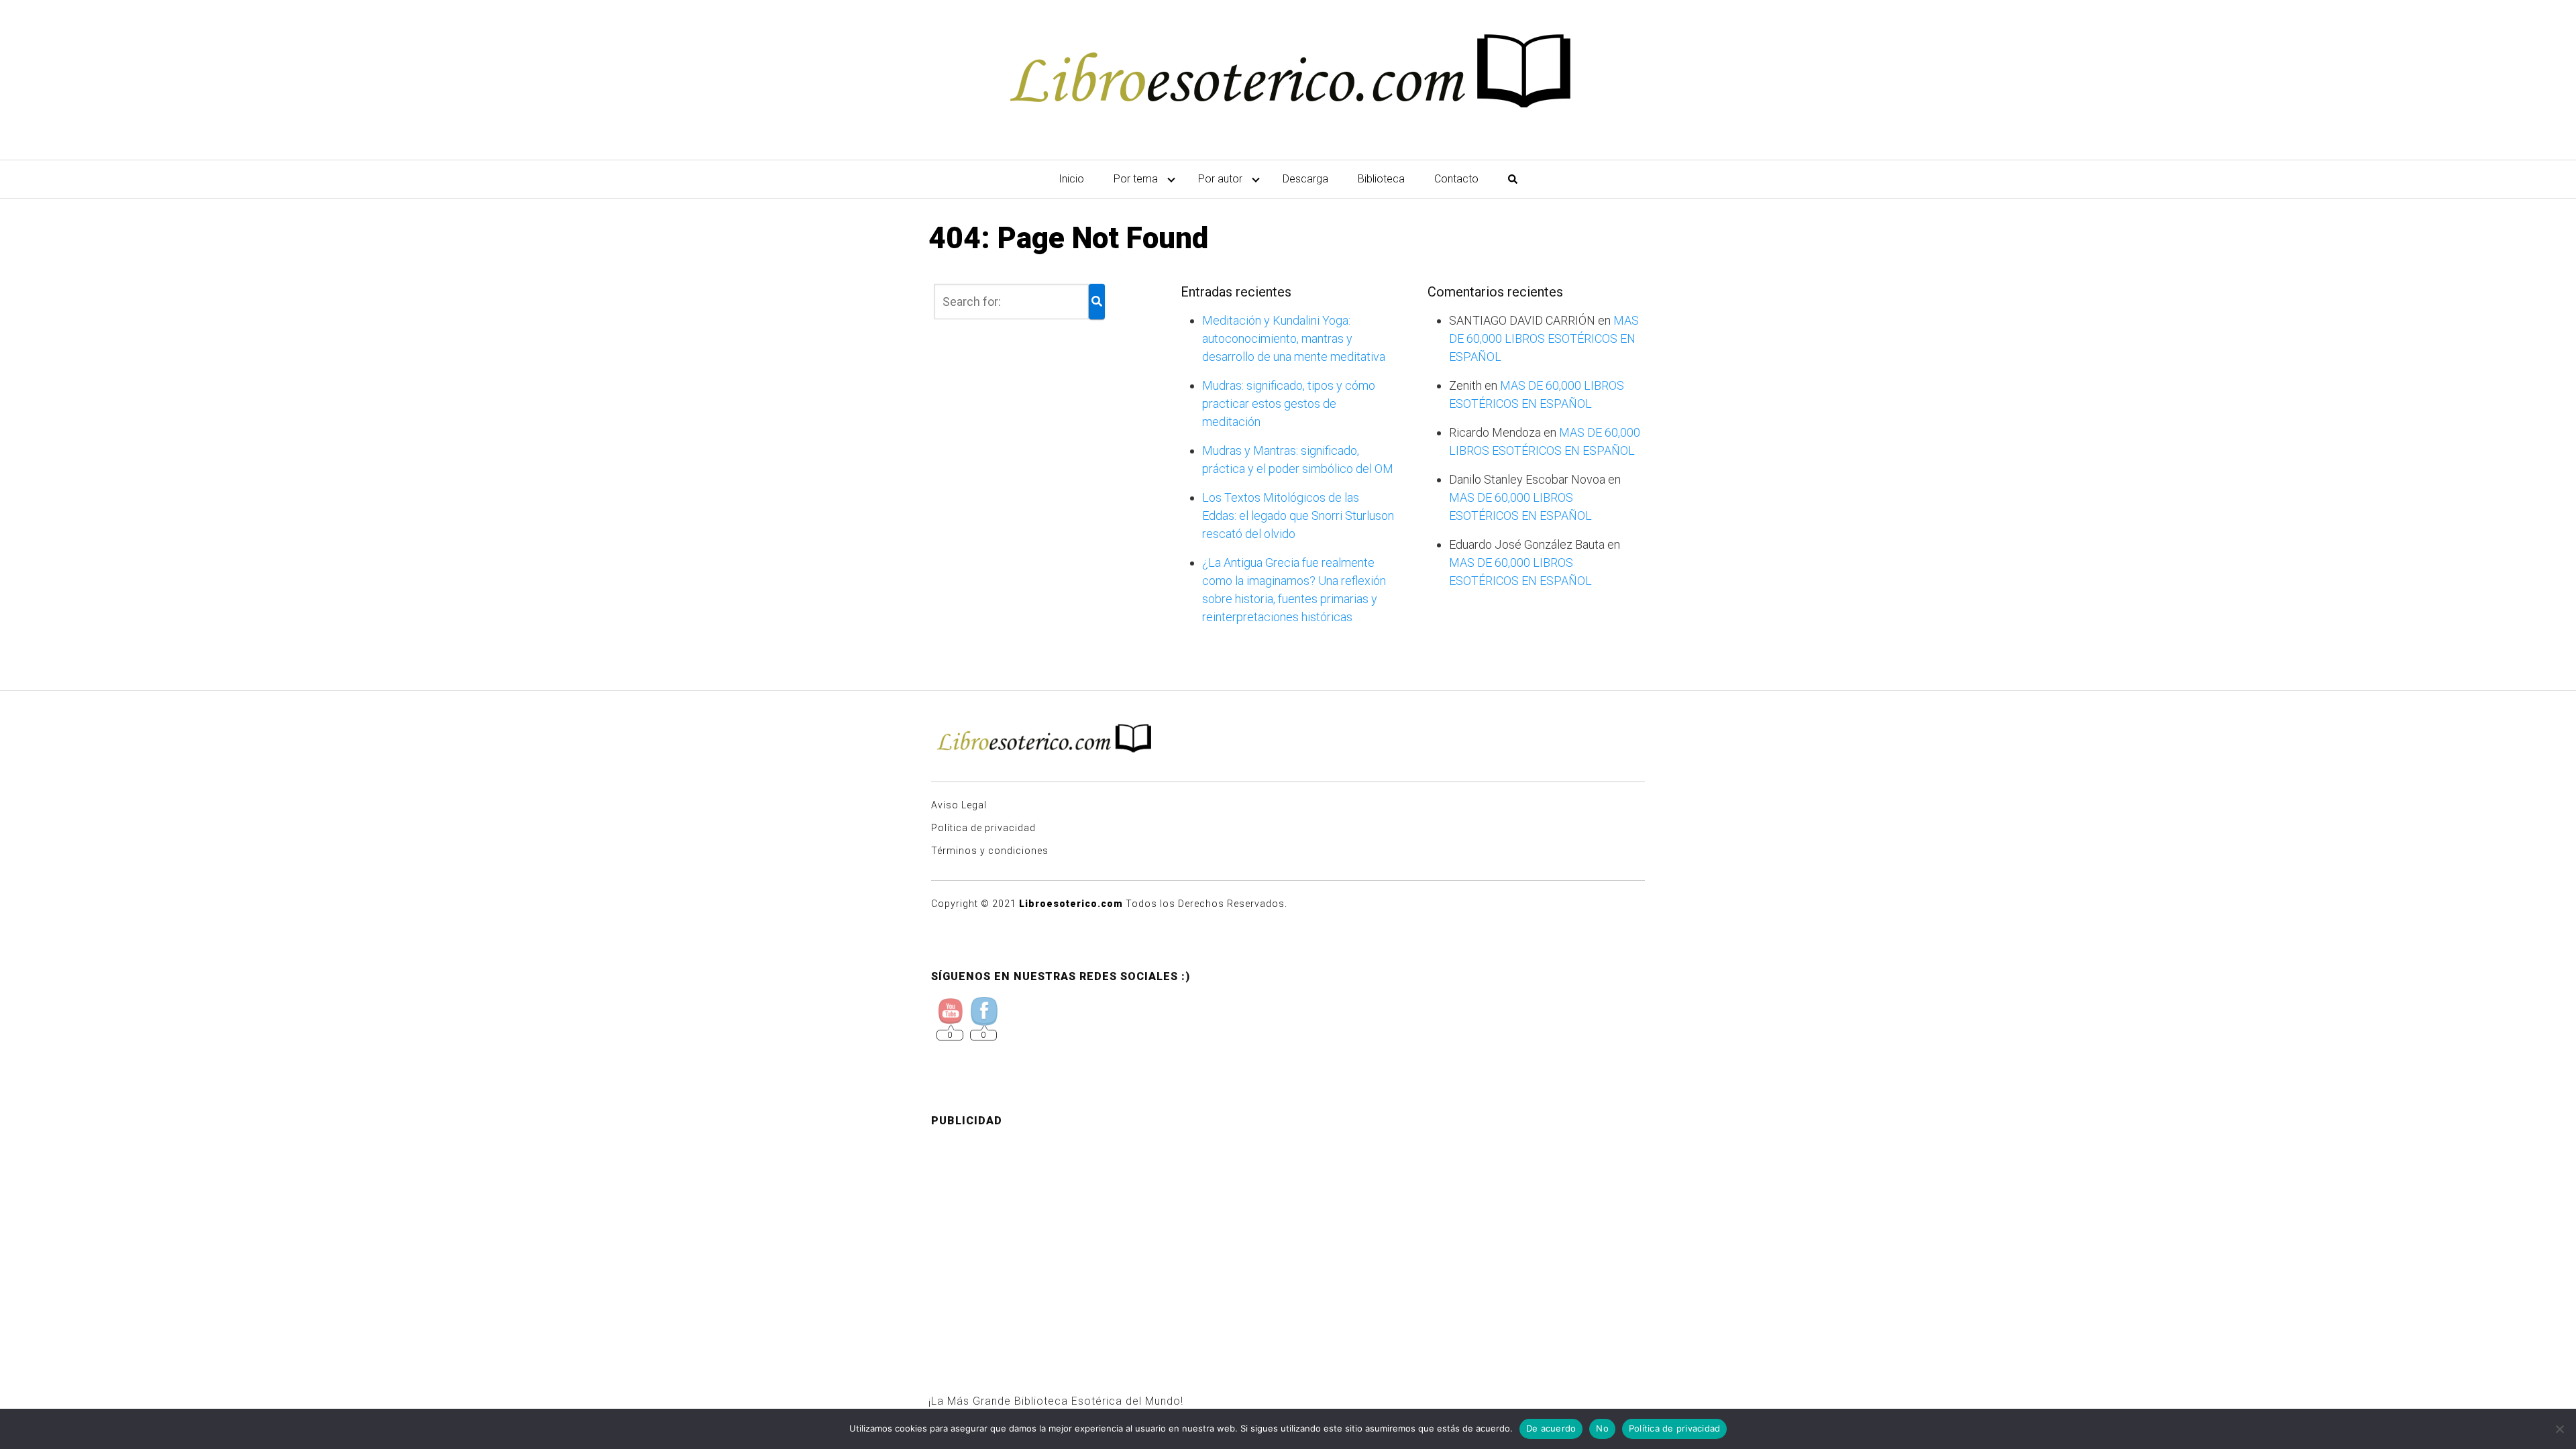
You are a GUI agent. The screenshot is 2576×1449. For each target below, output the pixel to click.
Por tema (1136, 179)
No (1602, 1428)
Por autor (1220, 179)
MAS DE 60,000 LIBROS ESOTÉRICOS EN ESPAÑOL (1544, 338)
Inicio (1071, 179)
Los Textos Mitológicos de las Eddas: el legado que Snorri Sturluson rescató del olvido (1298, 516)
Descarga (1305, 179)
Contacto (1456, 179)
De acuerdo (1551, 1428)
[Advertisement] (1288, 1232)
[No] (2559, 1429)
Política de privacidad (983, 828)
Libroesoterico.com (1071, 904)
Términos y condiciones (990, 851)
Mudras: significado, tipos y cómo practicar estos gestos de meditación (1289, 404)
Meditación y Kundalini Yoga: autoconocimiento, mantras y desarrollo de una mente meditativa (1294, 338)
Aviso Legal (959, 805)
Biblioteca (1381, 179)
